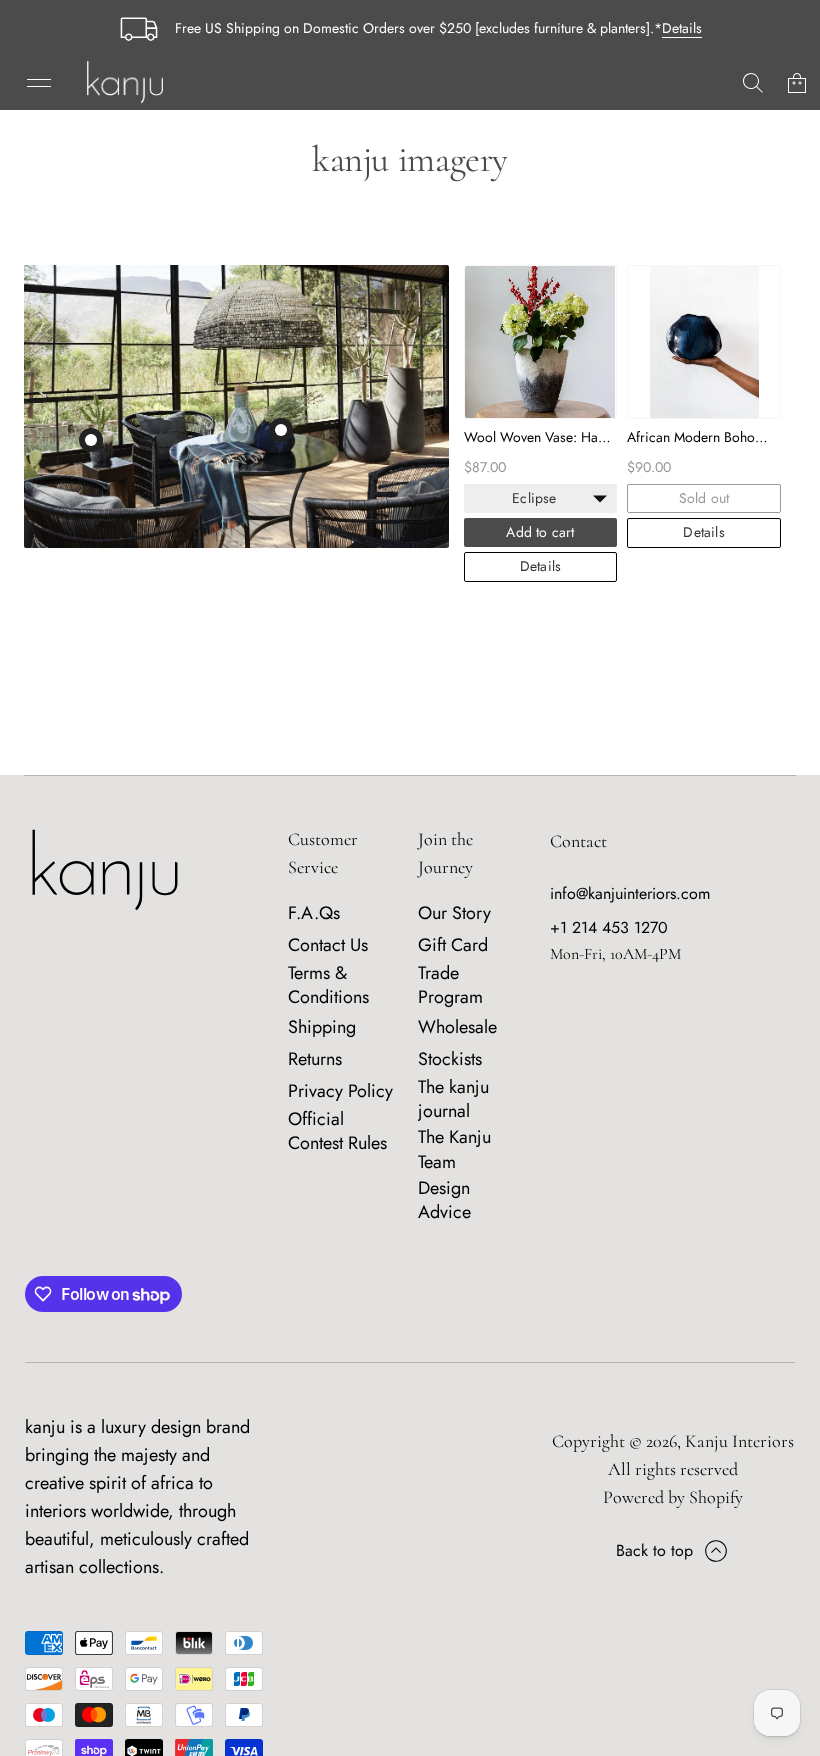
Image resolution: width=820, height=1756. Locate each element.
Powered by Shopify (673, 1497)
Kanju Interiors (739, 1441)
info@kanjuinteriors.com (630, 893)
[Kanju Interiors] (125, 83)
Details (682, 28)
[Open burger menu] (39, 83)
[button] (753, 83)
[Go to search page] (753, 83)
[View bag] (797, 83)
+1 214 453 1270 (609, 927)
